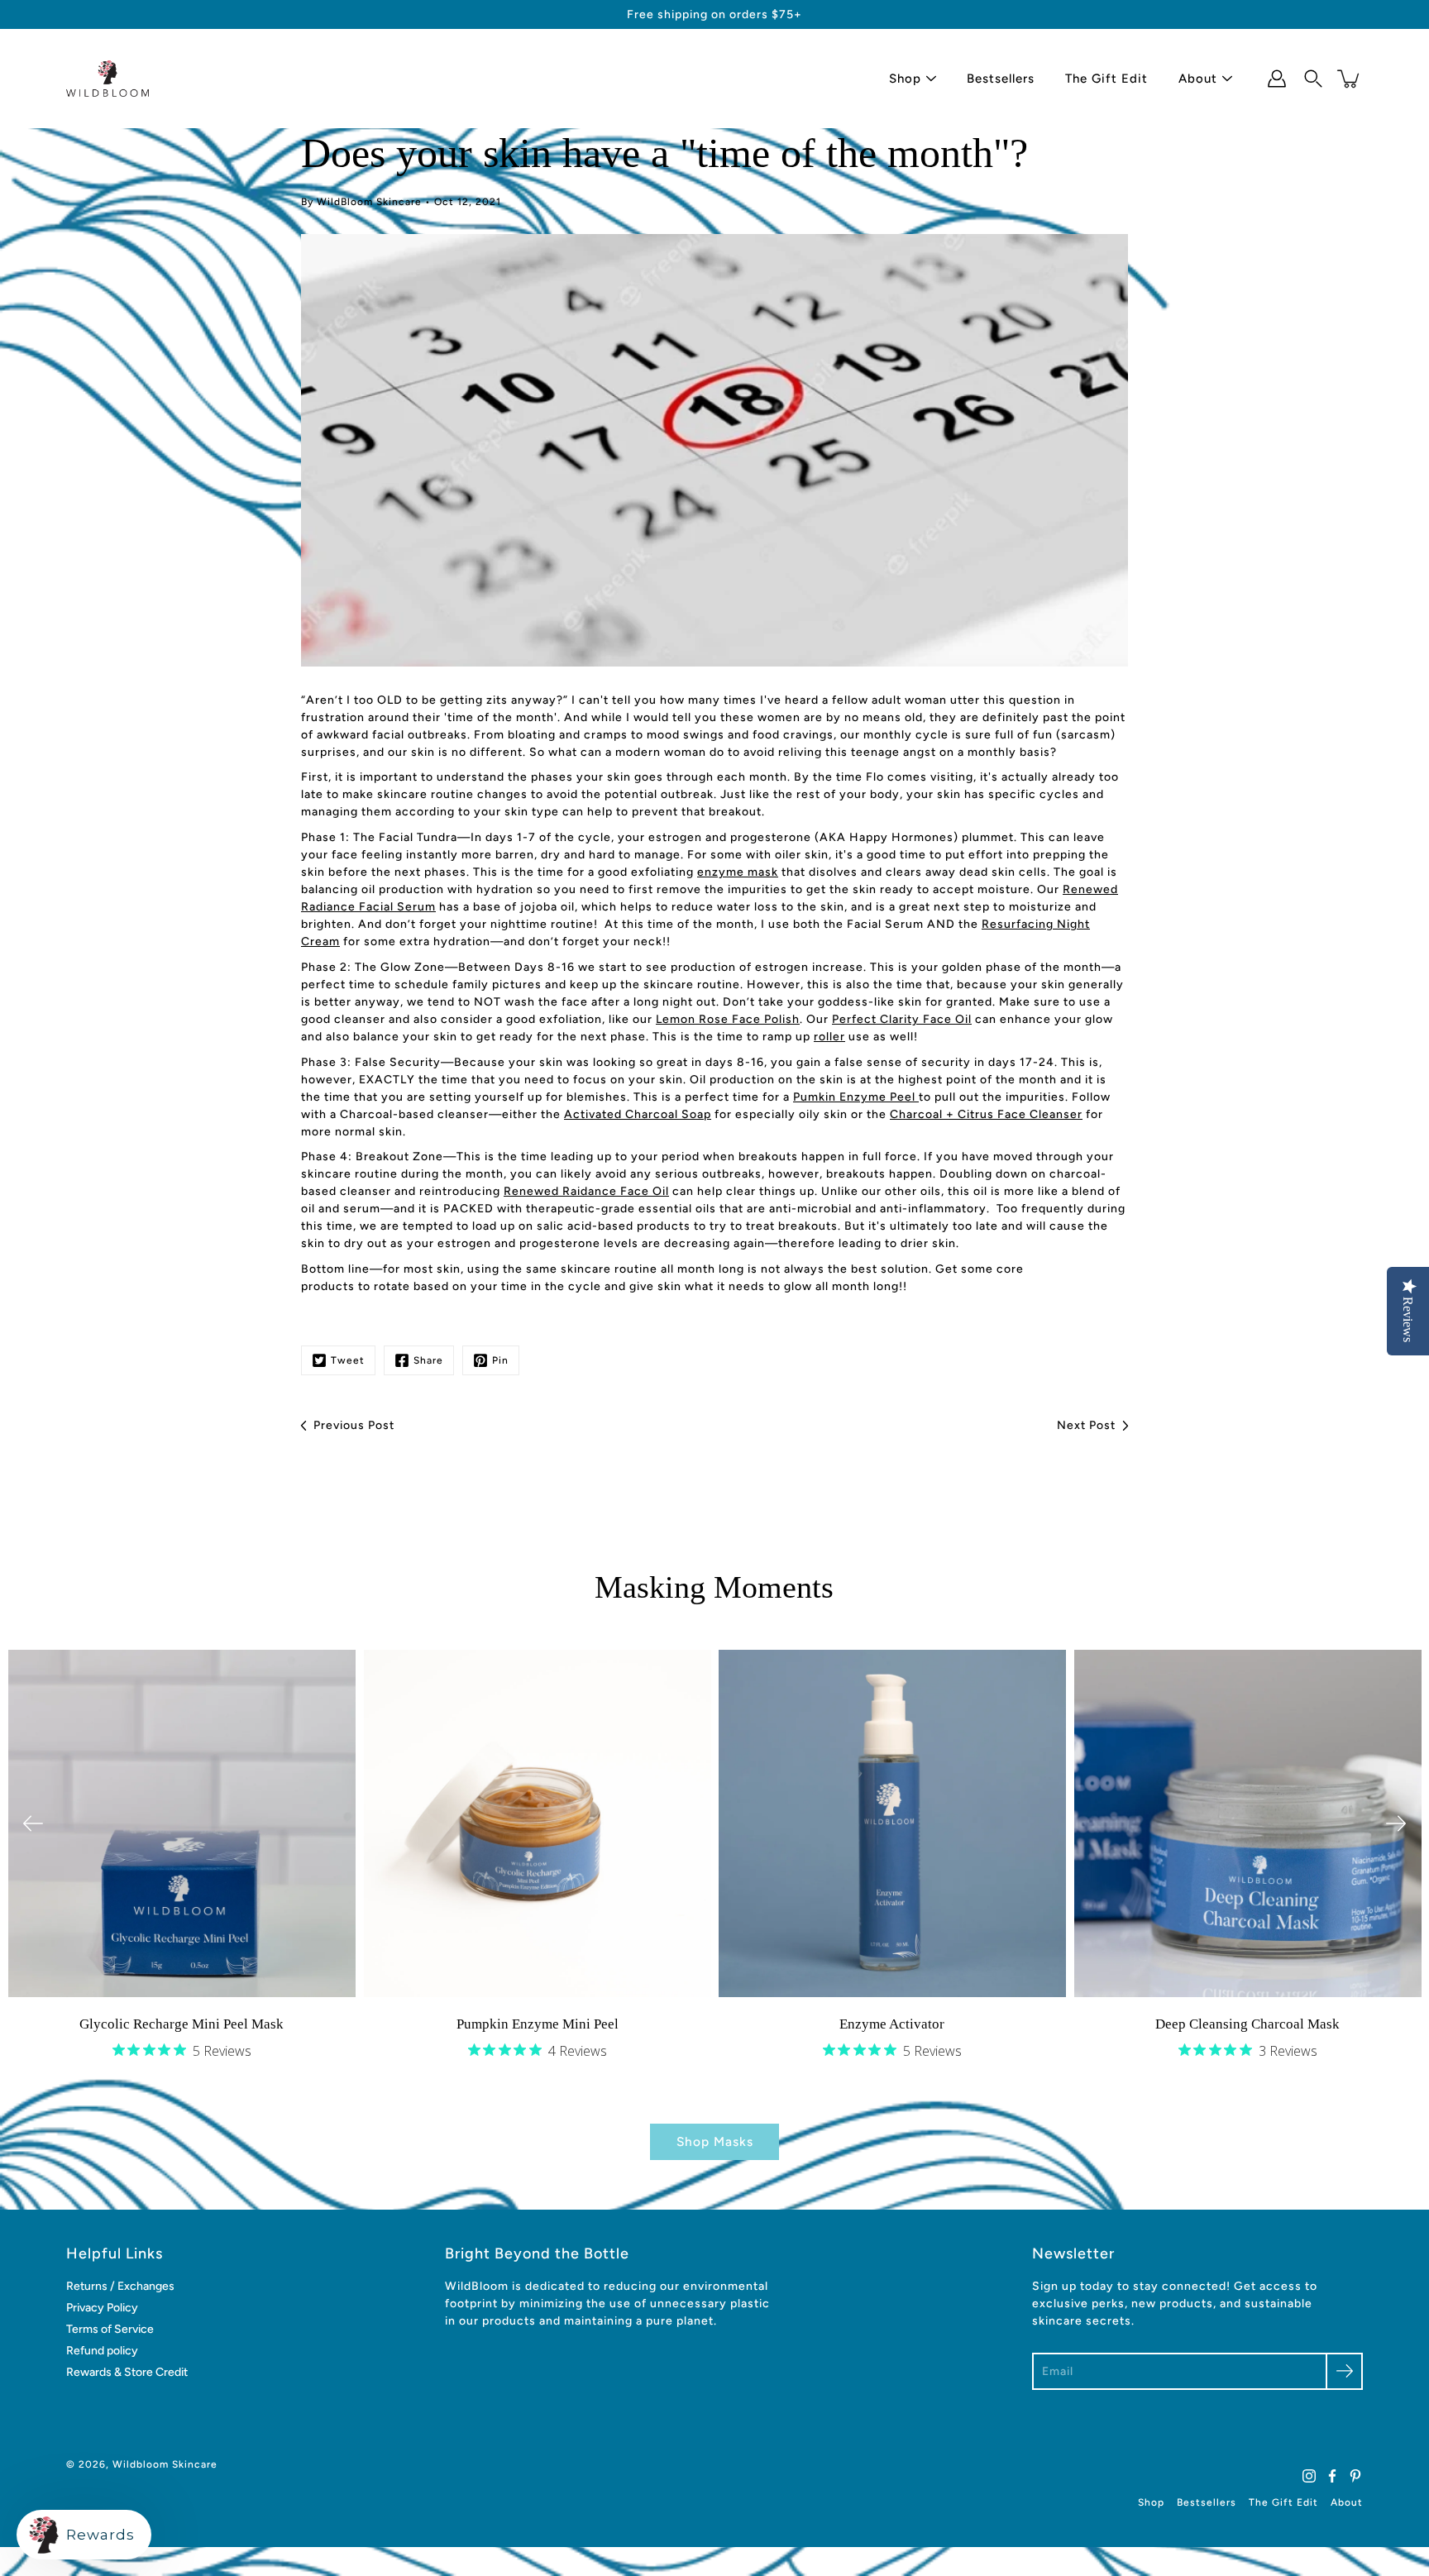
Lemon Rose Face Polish (728, 1019)
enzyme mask (738, 872)
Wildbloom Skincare (165, 2464)
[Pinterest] (1355, 2476)
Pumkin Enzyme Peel (856, 1097)
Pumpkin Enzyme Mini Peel (537, 2023)
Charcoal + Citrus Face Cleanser (986, 1114)
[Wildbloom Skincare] (108, 79)
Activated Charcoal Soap (638, 1114)
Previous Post (354, 1425)
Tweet (348, 1360)
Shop (905, 79)
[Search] (1313, 79)
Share (428, 1360)
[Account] (1277, 79)
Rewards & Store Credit (127, 2372)
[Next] (1396, 1823)
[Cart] (1350, 79)
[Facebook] (1332, 2476)
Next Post (1086, 1425)
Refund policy (102, 2351)
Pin (500, 1360)
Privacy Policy (102, 2308)
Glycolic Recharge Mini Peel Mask (182, 2023)
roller (829, 1037)
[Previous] (33, 1823)
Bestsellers (1001, 79)
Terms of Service (110, 2329)
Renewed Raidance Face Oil (586, 1191)
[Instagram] (1309, 2476)
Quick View (182, 1823)
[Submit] (1344, 2371)
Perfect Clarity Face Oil (902, 1019)
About (1198, 79)
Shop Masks (715, 2141)
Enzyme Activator (892, 2023)
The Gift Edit (1106, 79)
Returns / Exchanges (120, 2286)
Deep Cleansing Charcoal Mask (1247, 2023)
